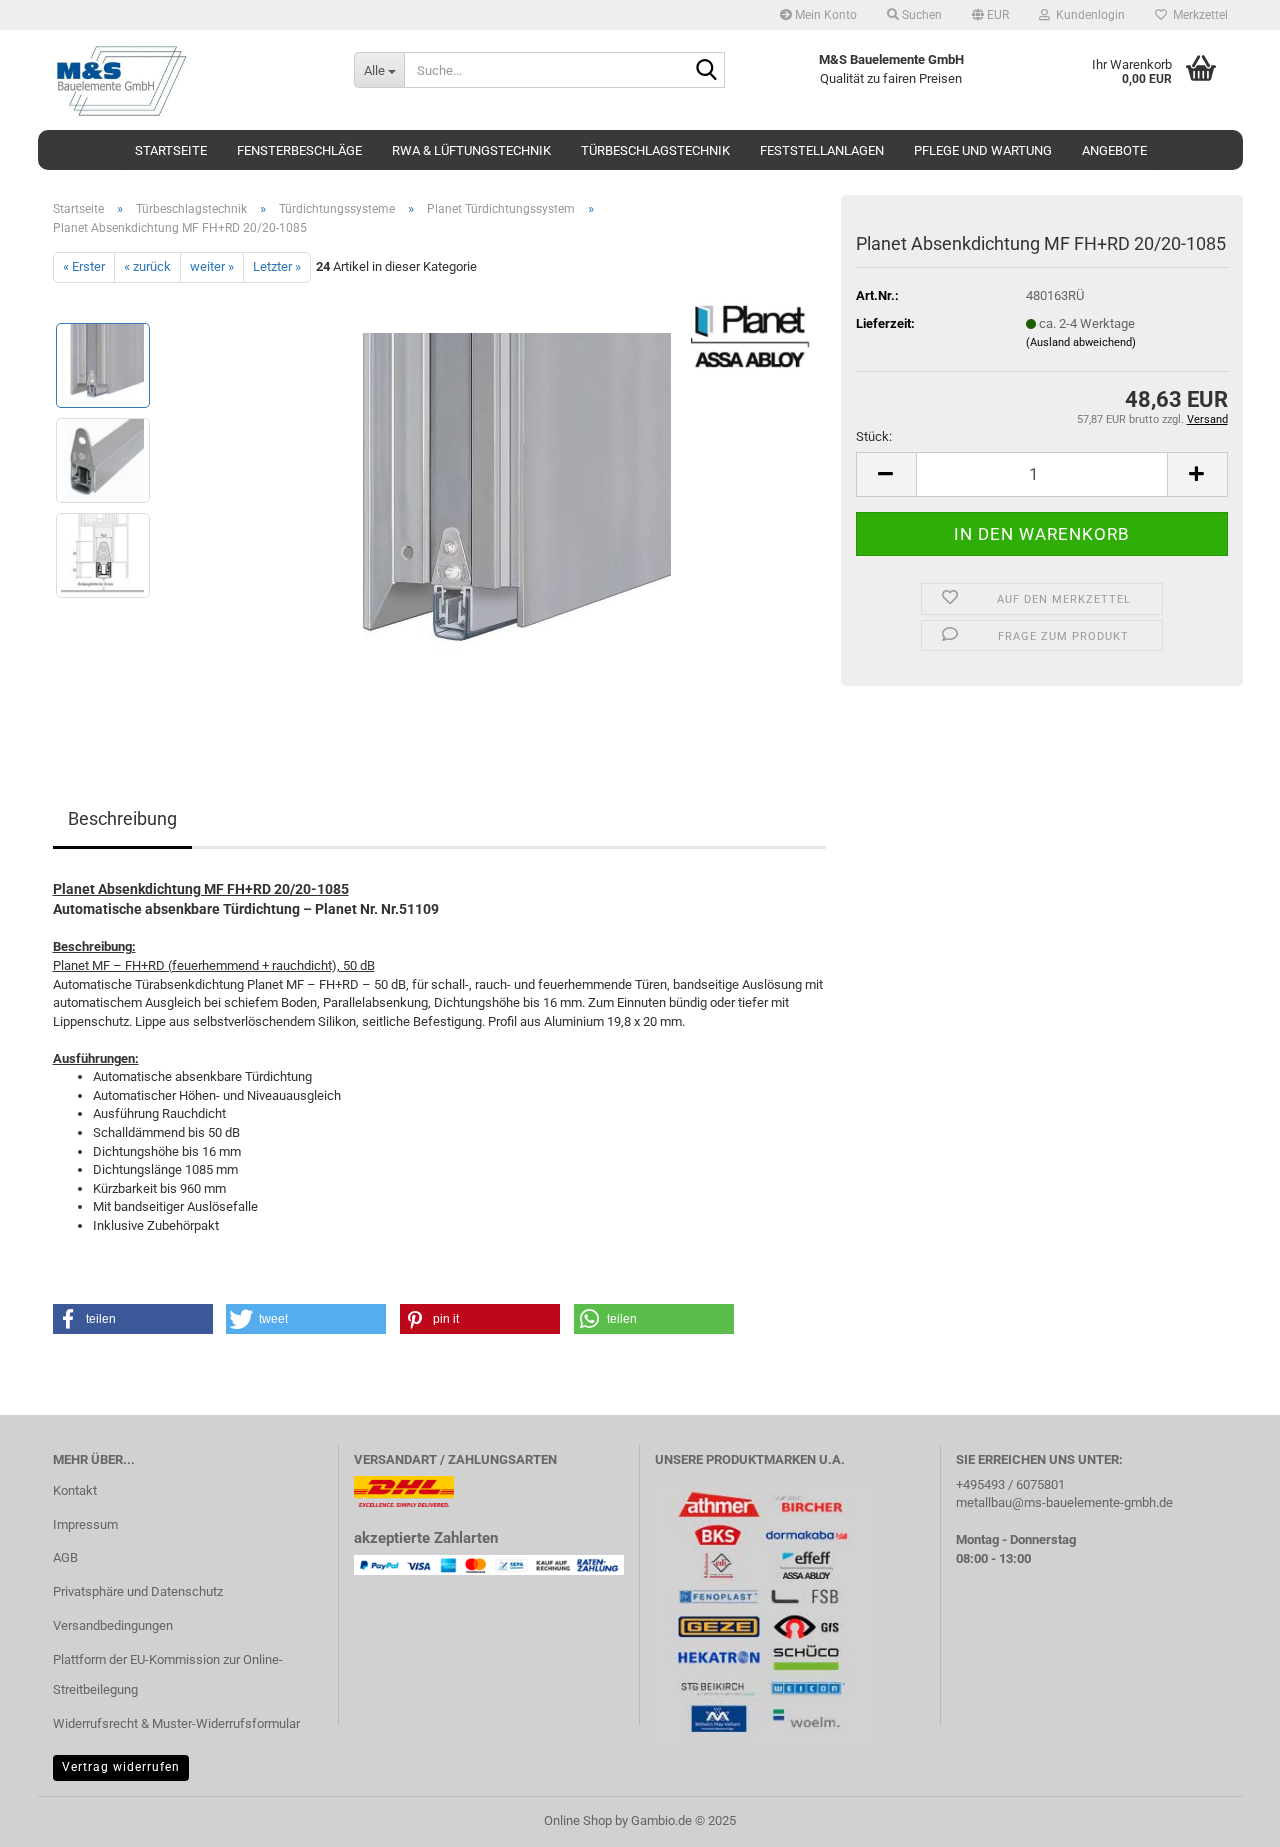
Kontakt (75, 1490)
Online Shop (578, 1820)
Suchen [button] (920, 15)
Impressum (85, 1524)
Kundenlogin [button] (1087, 15)
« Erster (84, 266)
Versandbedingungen (113, 1625)
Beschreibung (122, 818)
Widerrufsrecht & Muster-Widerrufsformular (176, 1723)
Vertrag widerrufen (121, 1767)
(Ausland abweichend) (1081, 342)
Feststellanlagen (822, 150)
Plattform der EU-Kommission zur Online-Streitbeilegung (168, 1674)
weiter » (212, 266)
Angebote (1114, 150)
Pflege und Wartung (983, 150)
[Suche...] (706, 71)
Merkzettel (1197, 15)
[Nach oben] (1225, 1817)
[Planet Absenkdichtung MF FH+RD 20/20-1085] (497, 506)
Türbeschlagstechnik (655, 150)
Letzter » (277, 266)
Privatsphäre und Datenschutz (138, 1591)
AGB (65, 1557)
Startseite (171, 150)
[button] (990, 15)
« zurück (147, 266)
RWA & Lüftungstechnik (471, 150)
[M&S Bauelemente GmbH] (188, 80)
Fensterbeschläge (299, 150)
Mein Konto (824, 15)
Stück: (874, 436)
